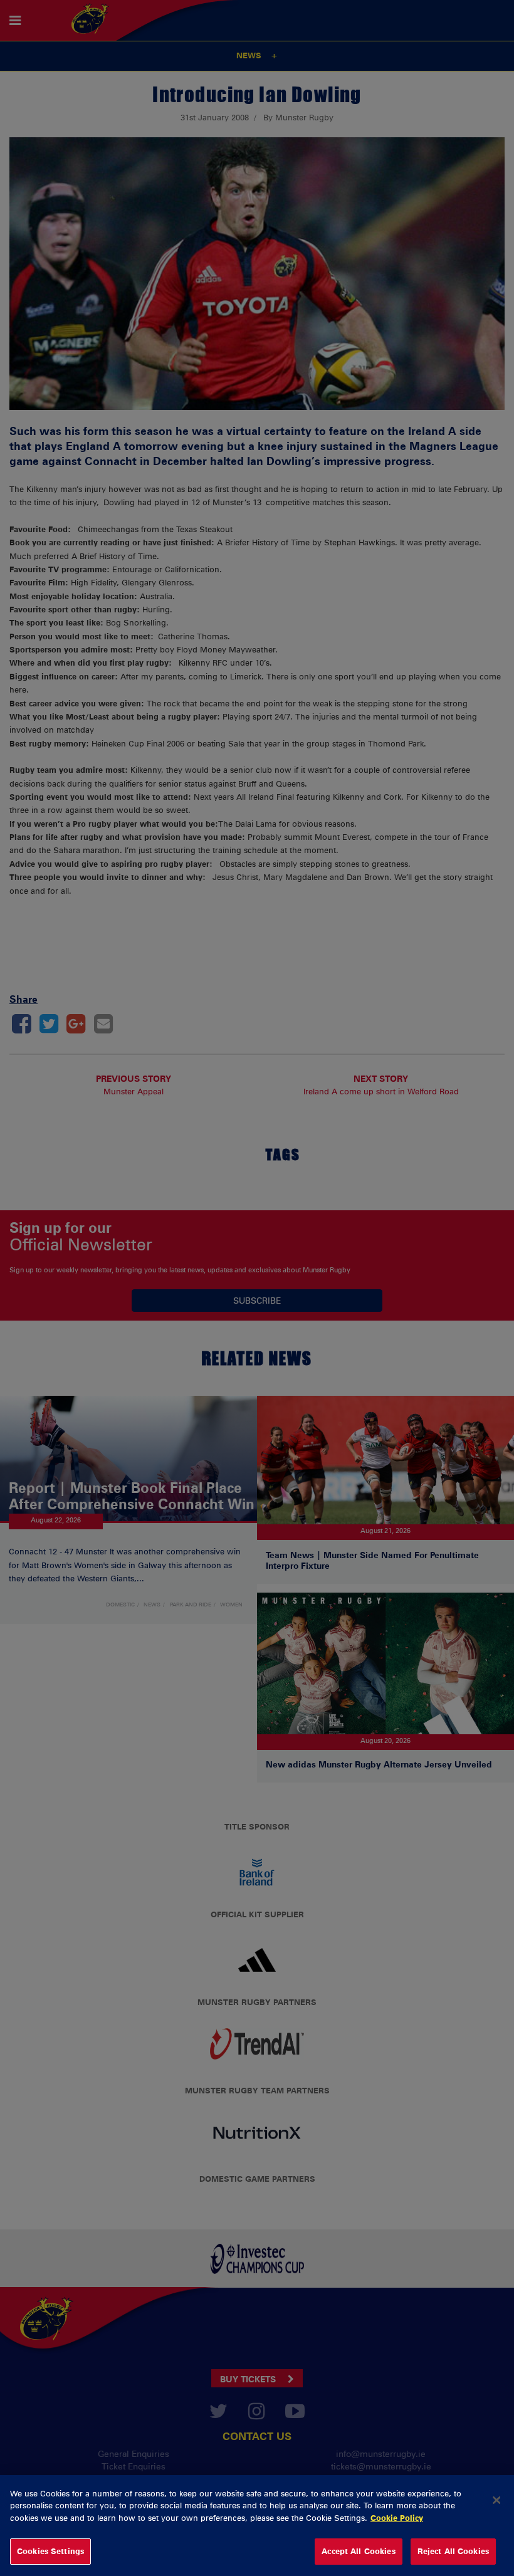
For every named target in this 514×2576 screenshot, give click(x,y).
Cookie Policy (397, 2518)
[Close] (496, 2500)
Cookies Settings (50, 2551)
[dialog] (257, 2526)
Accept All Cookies (358, 2551)
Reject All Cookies (453, 2551)
